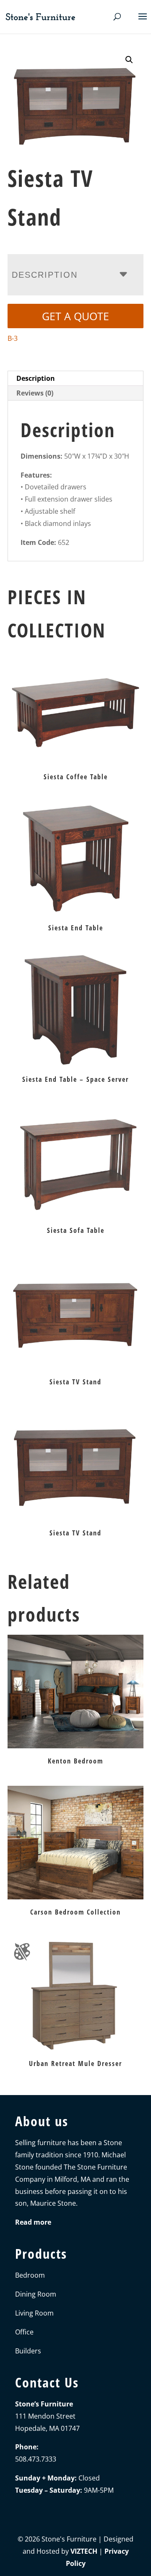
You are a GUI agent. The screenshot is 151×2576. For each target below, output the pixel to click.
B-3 (13, 338)
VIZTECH (84, 2551)
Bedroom (30, 2275)
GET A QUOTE (75, 316)
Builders (28, 2351)
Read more (33, 2222)
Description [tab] (36, 378)
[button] (129, 60)
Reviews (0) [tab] (35, 393)
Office (24, 2332)
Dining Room (36, 2294)
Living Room (34, 2313)
